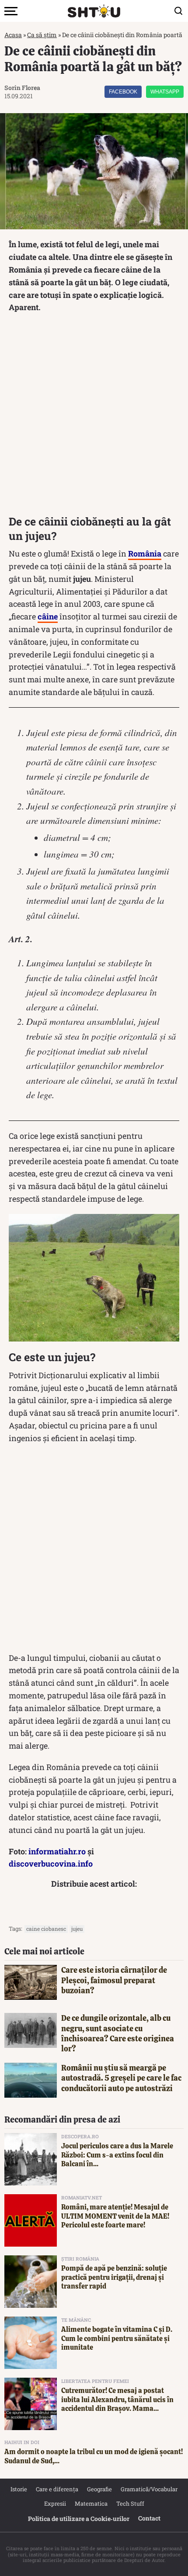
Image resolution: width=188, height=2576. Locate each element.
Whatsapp (165, 92)
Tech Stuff (130, 2503)
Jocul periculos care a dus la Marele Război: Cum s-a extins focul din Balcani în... (117, 2155)
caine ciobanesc (46, 1929)
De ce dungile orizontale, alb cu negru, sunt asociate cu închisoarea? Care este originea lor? (118, 2033)
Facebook (123, 92)
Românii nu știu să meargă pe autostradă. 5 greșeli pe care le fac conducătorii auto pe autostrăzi (121, 2078)
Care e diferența (57, 2489)
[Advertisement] (94, 416)
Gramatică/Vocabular (149, 2489)
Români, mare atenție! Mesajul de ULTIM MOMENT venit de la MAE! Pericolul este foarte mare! (115, 2216)
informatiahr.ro (57, 1851)
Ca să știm (42, 35)
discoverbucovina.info (51, 1864)
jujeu (77, 1929)
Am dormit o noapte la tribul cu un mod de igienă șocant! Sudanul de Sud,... (94, 2456)
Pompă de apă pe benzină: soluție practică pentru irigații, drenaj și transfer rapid (114, 2277)
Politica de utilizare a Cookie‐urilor (79, 2519)
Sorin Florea (22, 88)
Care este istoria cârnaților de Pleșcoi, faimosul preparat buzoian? (114, 1980)
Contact (149, 2518)
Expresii (55, 2503)
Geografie (99, 2489)
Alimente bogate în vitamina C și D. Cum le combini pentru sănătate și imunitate (117, 2339)
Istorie (19, 2489)
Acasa (13, 35)
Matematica (91, 2503)
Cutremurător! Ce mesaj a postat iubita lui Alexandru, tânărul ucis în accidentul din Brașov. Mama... (117, 2400)
